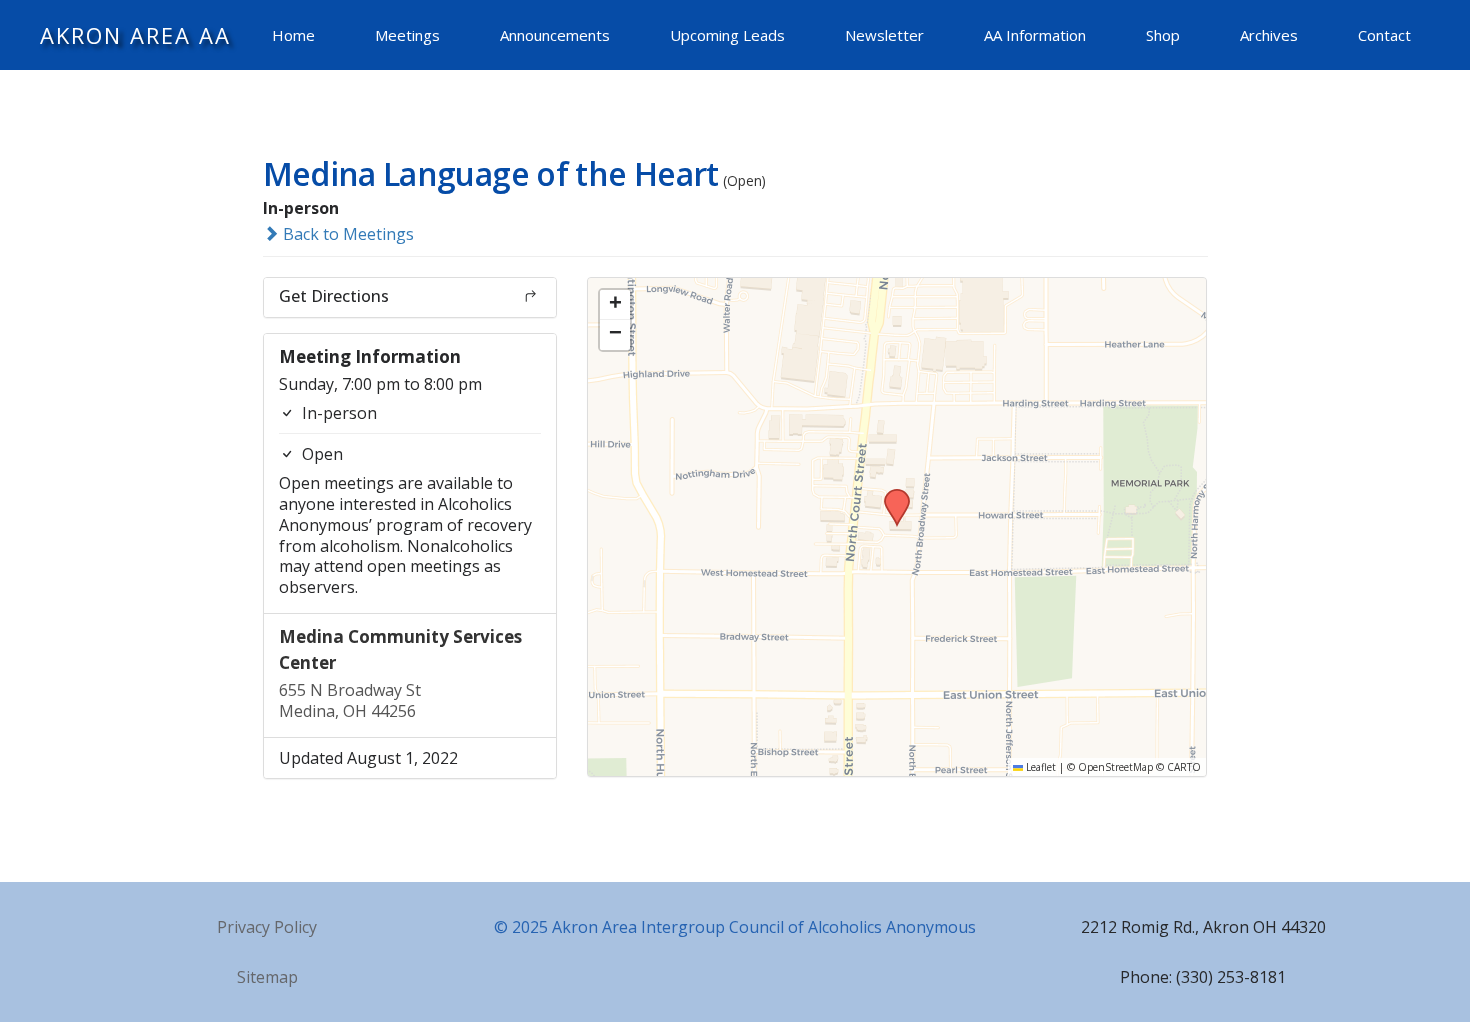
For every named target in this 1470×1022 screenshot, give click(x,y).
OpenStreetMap (1115, 767)
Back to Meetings (346, 234)
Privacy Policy (267, 927)
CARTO (1184, 767)
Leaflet (1039, 767)
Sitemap (267, 977)
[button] (890, 495)
